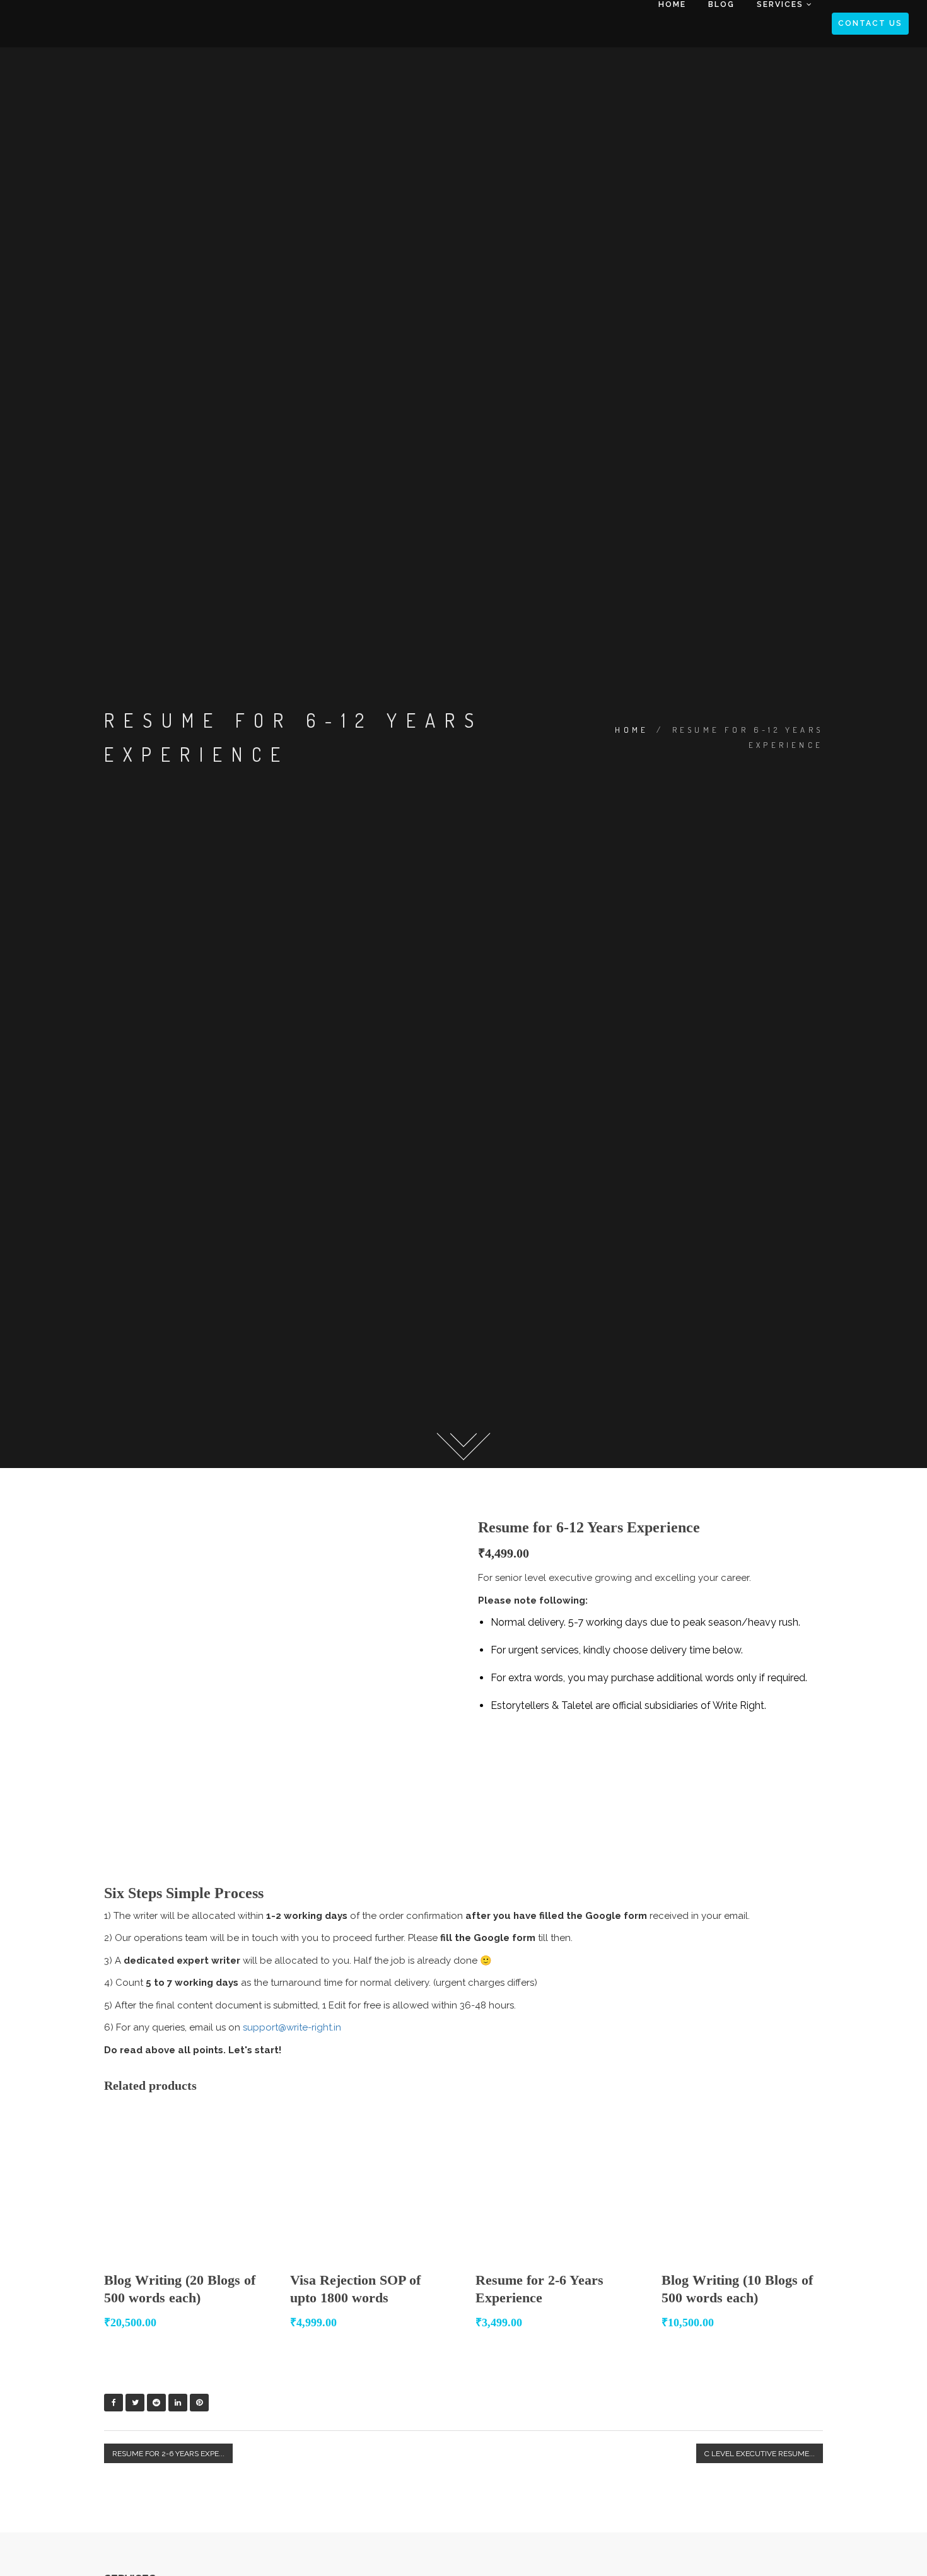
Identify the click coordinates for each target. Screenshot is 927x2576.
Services (780, 4)
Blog (720, 4)
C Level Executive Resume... (760, 2454)
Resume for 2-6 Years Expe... (168, 2454)
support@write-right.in (292, 2027)
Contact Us (870, 23)
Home (672, 4)
